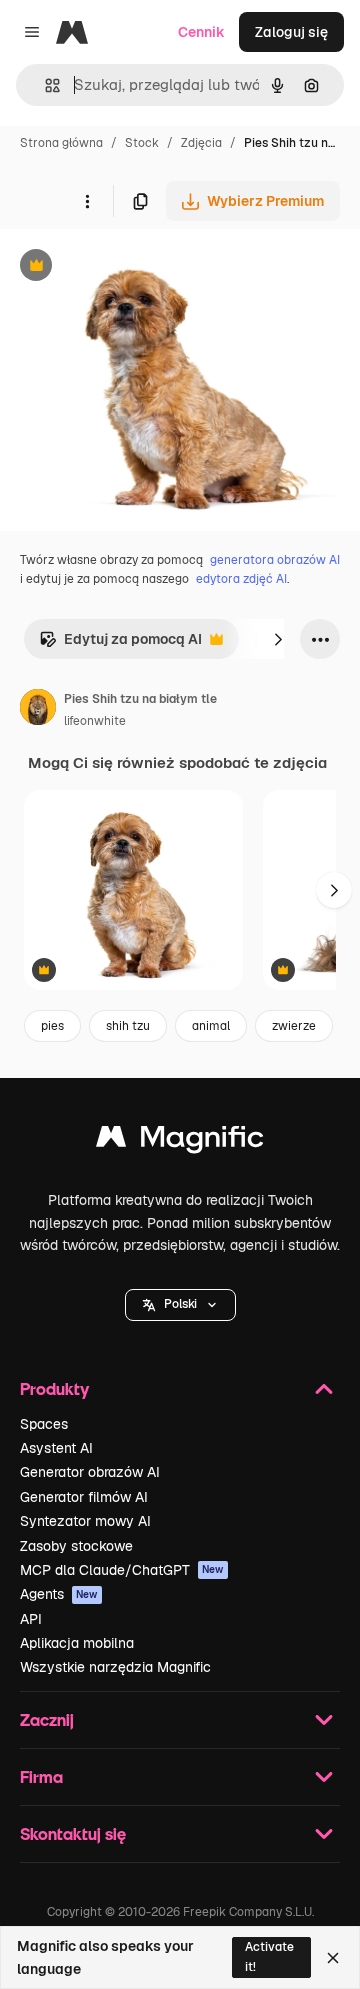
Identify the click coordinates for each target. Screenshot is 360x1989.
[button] (180, 1305)
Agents (59, 1594)
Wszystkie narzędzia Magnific (115, 1667)
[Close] (333, 1958)
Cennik (201, 32)
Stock (142, 143)
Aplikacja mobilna (77, 1643)
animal (211, 1026)
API (31, 1619)
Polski (180, 1304)
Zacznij (47, 1719)
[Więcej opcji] (87, 201)
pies (52, 1026)
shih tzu (128, 1026)
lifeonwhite (95, 721)
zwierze (294, 1026)
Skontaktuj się (73, 1833)
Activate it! (269, 1956)
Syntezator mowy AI (85, 1521)
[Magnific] (180, 1141)
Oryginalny (138, 267)
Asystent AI (56, 1448)
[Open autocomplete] (44, 85)
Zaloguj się (291, 32)
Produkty (54, 1388)
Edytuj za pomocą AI (120, 644)
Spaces (44, 1424)
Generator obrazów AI (90, 1472)
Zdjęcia (201, 143)
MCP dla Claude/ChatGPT (122, 1570)
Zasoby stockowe (76, 1546)
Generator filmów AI (84, 1497)
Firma (41, 1776)
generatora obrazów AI (275, 560)
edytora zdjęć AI (241, 579)
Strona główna (61, 143)
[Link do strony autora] (38, 710)
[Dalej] (278, 639)
